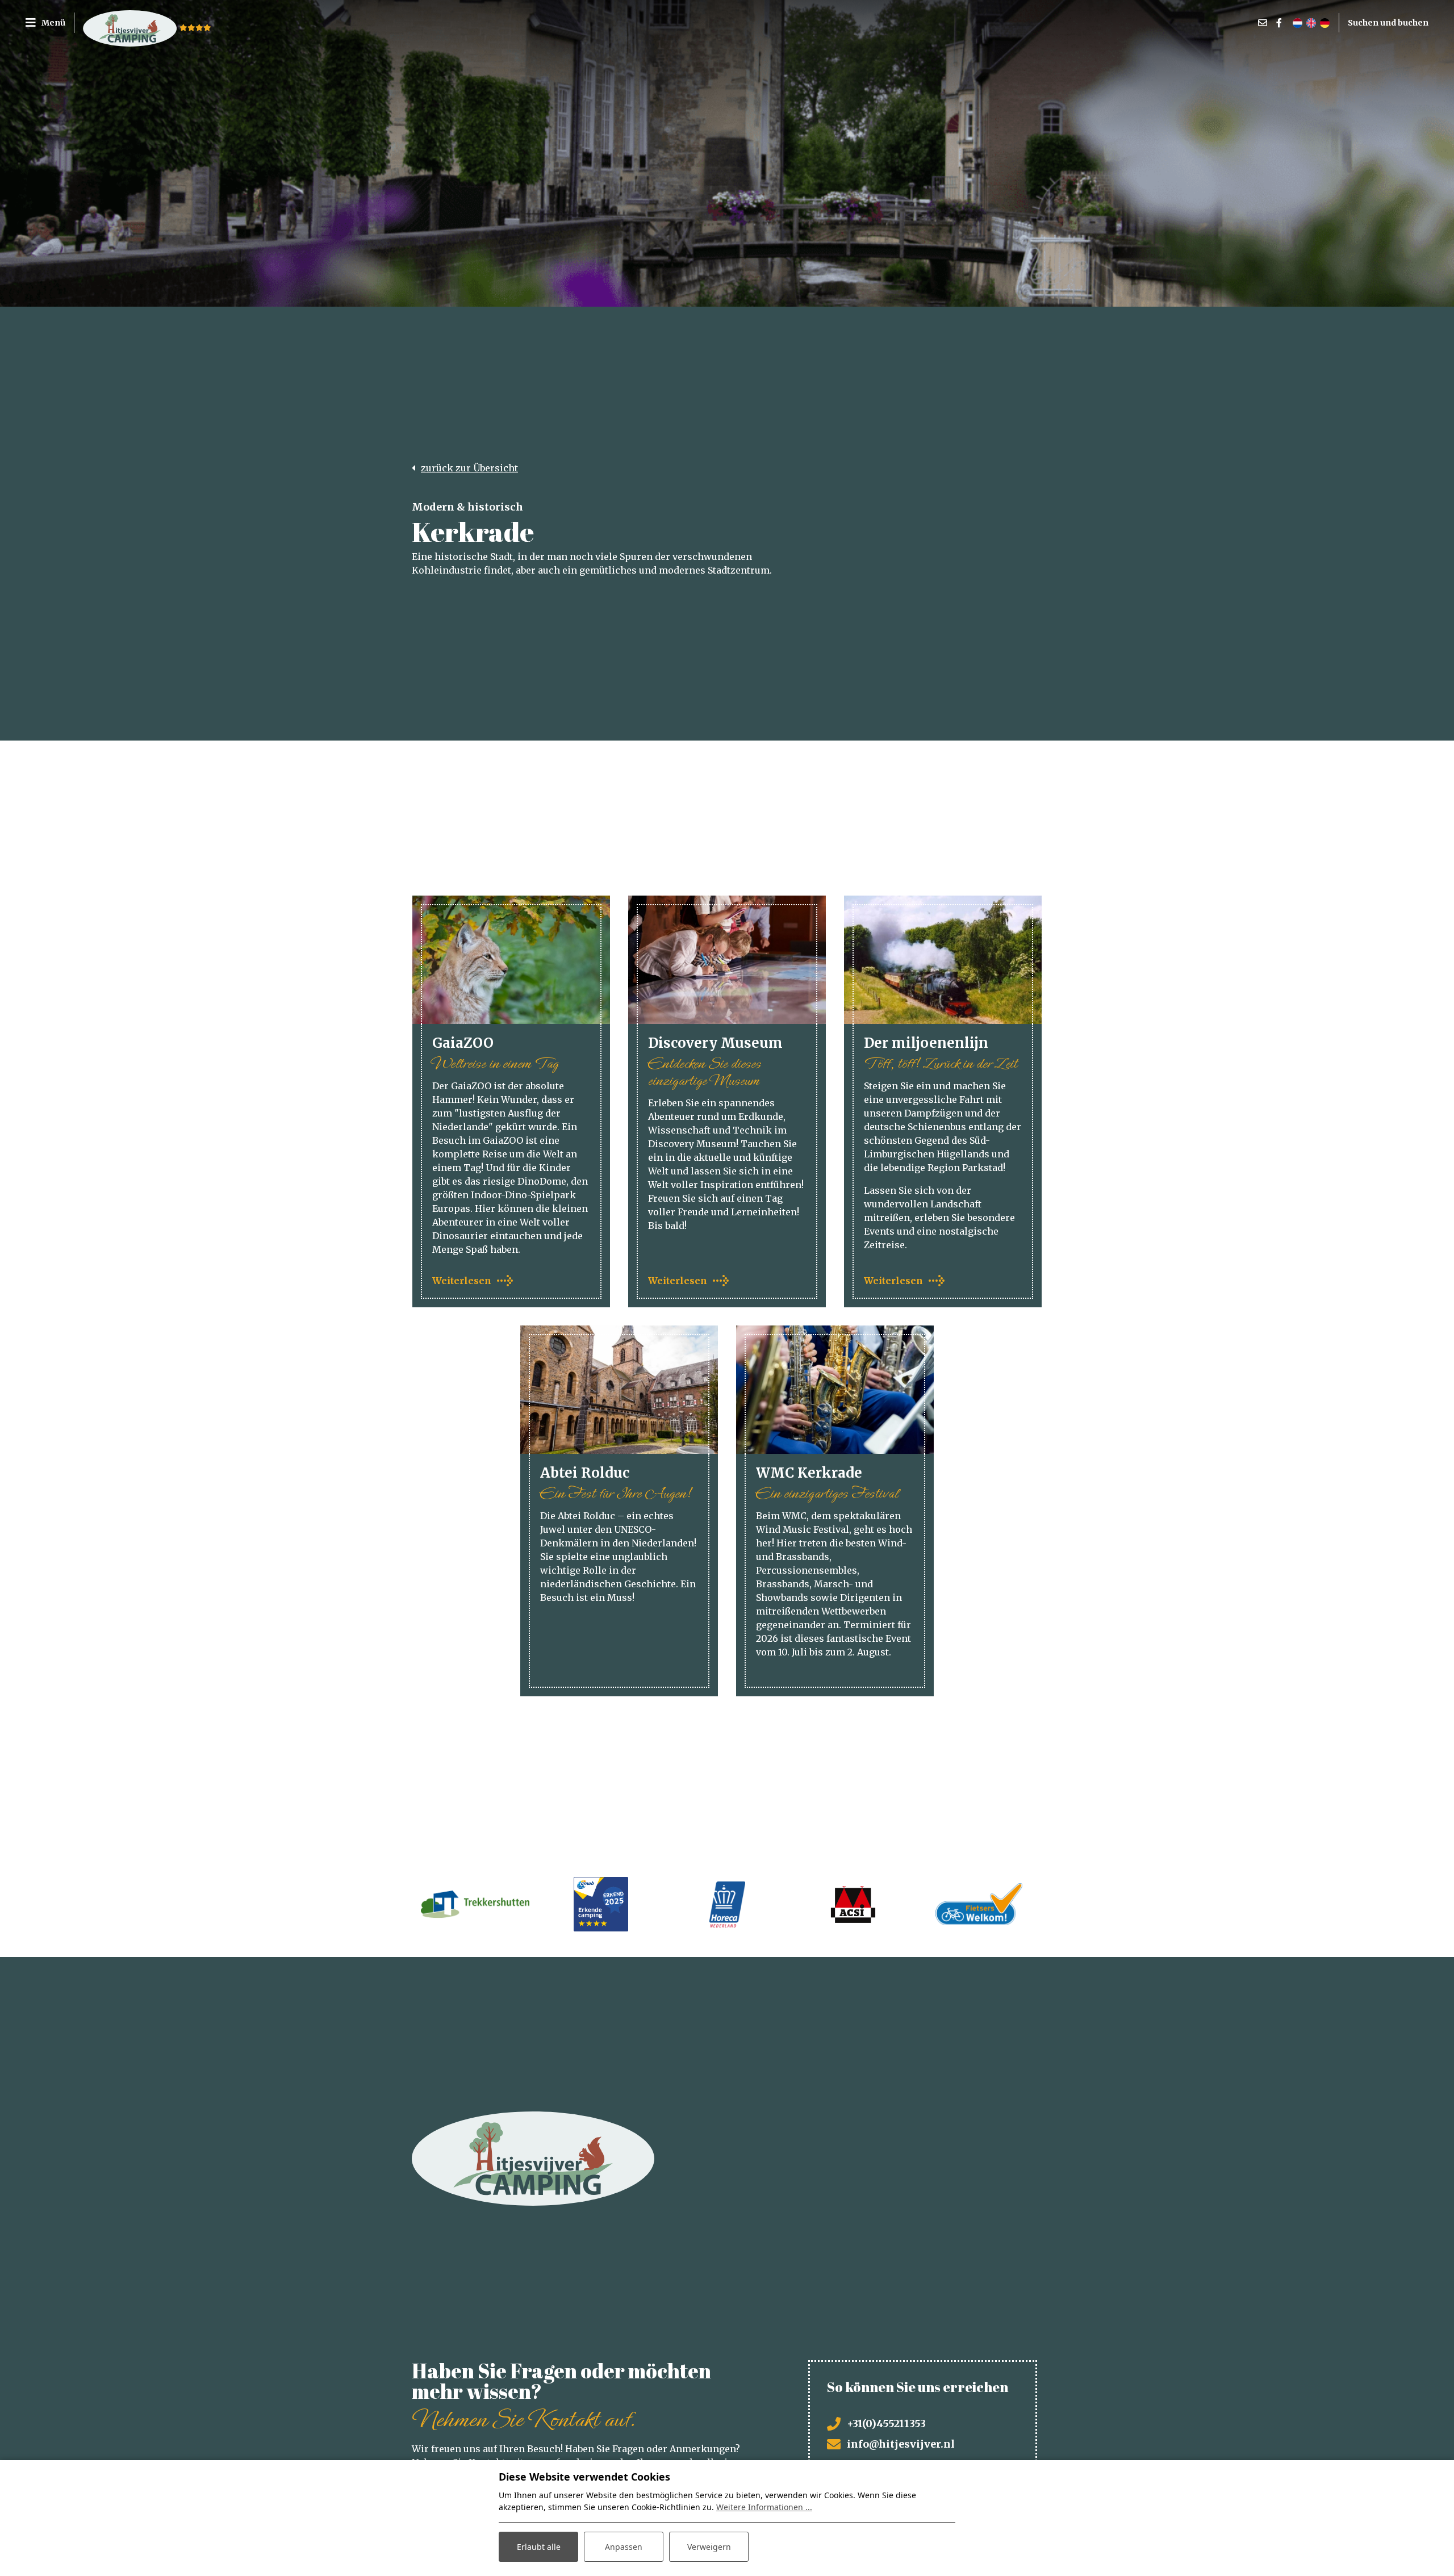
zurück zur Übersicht (469, 468)
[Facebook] (1279, 23)
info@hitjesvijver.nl (901, 2444)
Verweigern (709, 2547)
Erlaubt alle (539, 2547)
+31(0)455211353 (886, 2424)
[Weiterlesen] (511, 960)
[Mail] (1263, 23)
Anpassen (624, 2547)
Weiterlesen (462, 1281)
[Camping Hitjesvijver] (130, 23)
